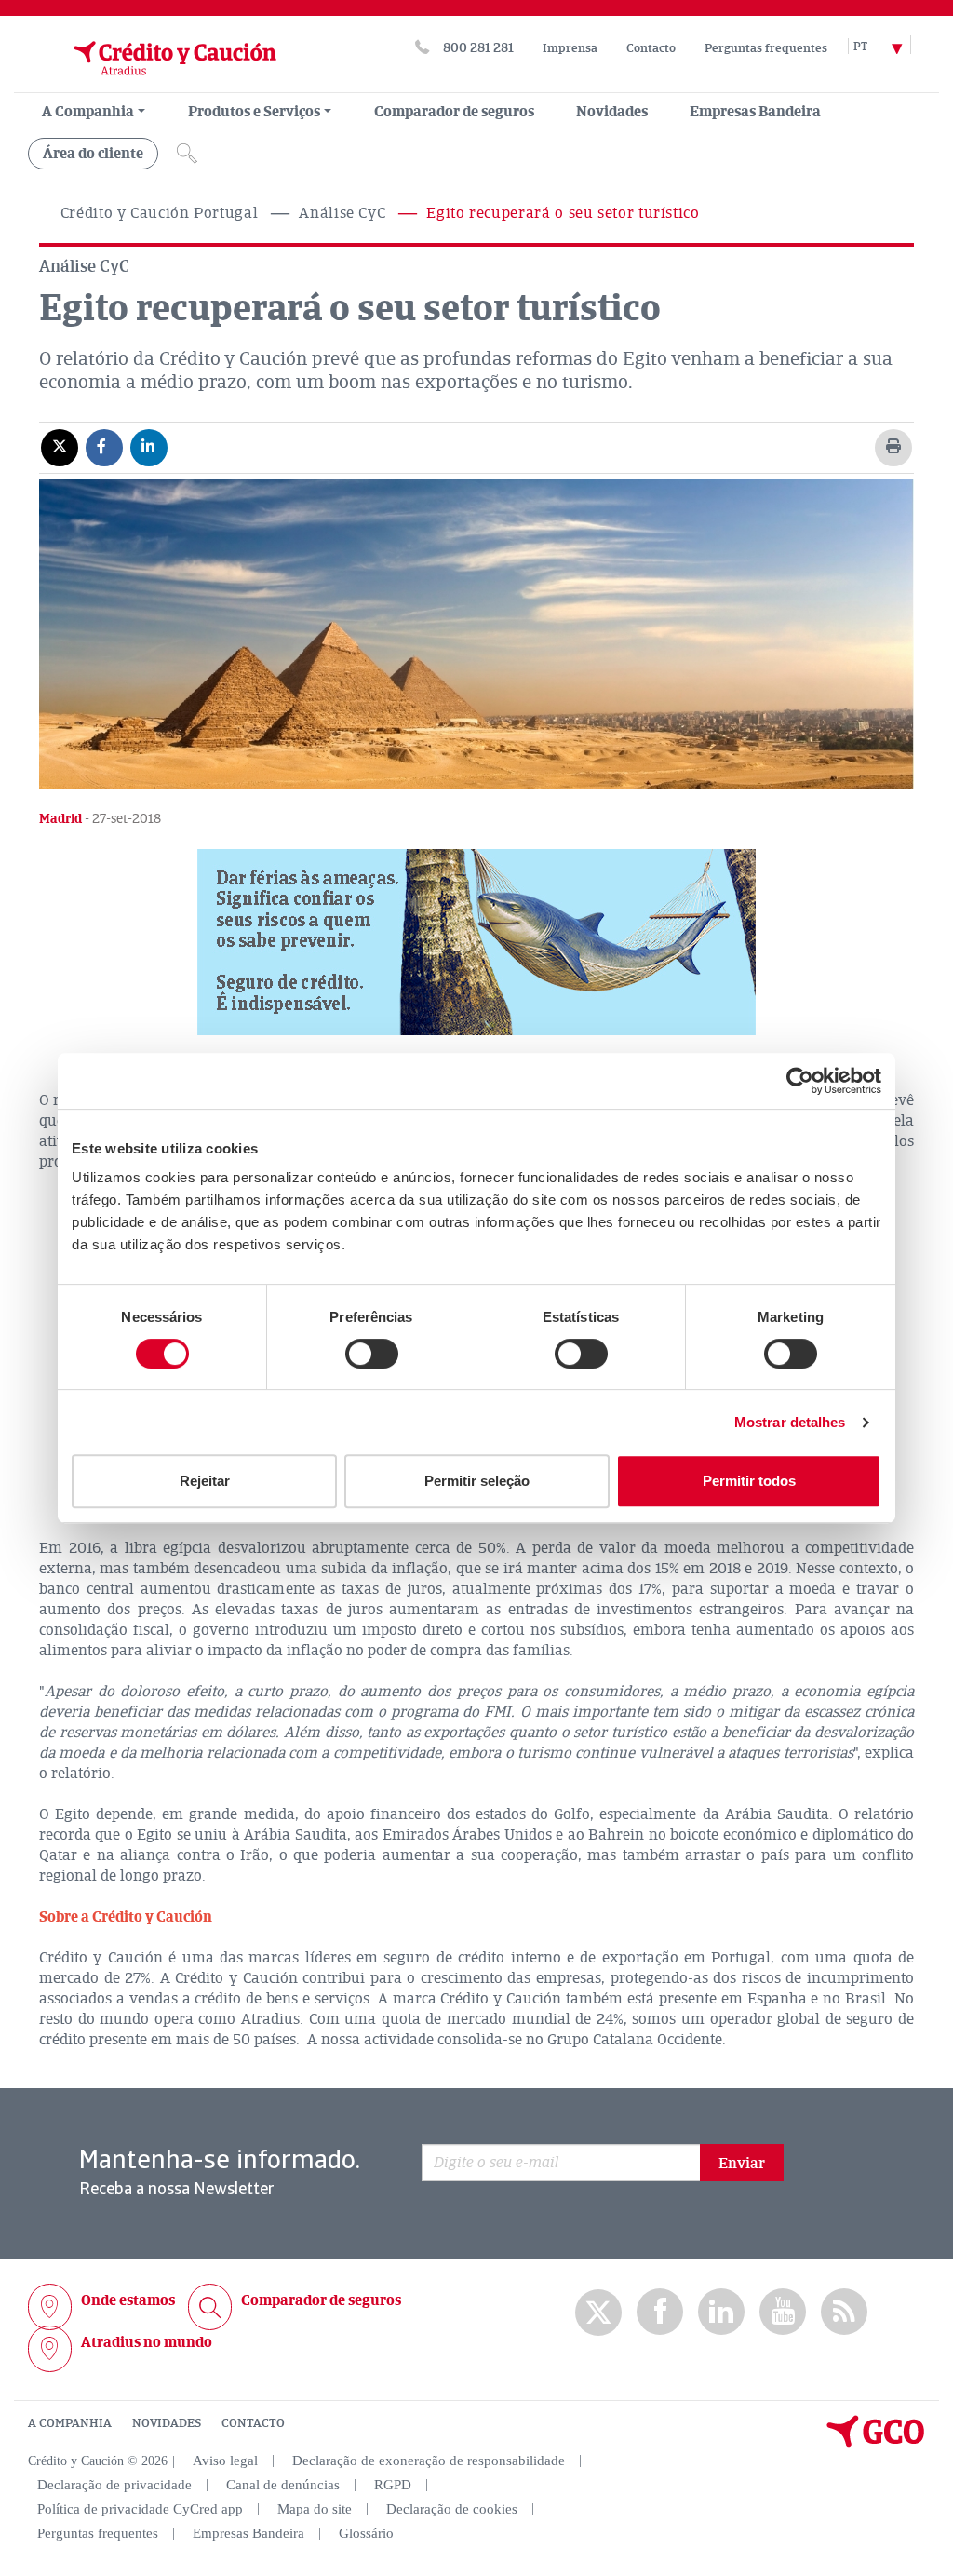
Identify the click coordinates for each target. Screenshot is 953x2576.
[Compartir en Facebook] (104, 447)
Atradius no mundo (147, 2342)
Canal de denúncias (283, 2485)
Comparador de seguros (454, 112)
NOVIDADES (167, 2423)
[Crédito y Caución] (152, 83)
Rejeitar (205, 1481)
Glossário (366, 2533)
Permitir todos (749, 1481)
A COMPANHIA (70, 2423)
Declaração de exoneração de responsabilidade (429, 2461)
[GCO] (876, 2443)
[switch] (372, 1354)
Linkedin (721, 2312)
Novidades (612, 112)
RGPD (393, 2485)
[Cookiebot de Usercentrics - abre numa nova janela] (800, 1081)
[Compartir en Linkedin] (149, 447)
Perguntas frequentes (766, 48)
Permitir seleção (477, 1481)
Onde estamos (128, 2300)
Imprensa (570, 48)
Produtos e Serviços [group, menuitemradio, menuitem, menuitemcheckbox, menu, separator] (254, 112)
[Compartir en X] (60, 447)
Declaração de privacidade (114, 2485)
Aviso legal (225, 2461)
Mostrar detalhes (790, 1422)
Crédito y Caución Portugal (160, 213)
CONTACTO (253, 2423)
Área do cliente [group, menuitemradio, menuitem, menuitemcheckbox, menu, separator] (93, 154)
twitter (598, 2313)
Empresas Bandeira (755, 112)
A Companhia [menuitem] (88, 112)
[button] (476, 942)
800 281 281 (478, 48)
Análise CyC (342, 213)
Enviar (742, 2164)
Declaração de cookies (452, 2509)
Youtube (783, 2312)
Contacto (651, 48)
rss (844, 2312)
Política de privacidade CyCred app (140, 2509)
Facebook (660, 2312)
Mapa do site (315, 2509)
